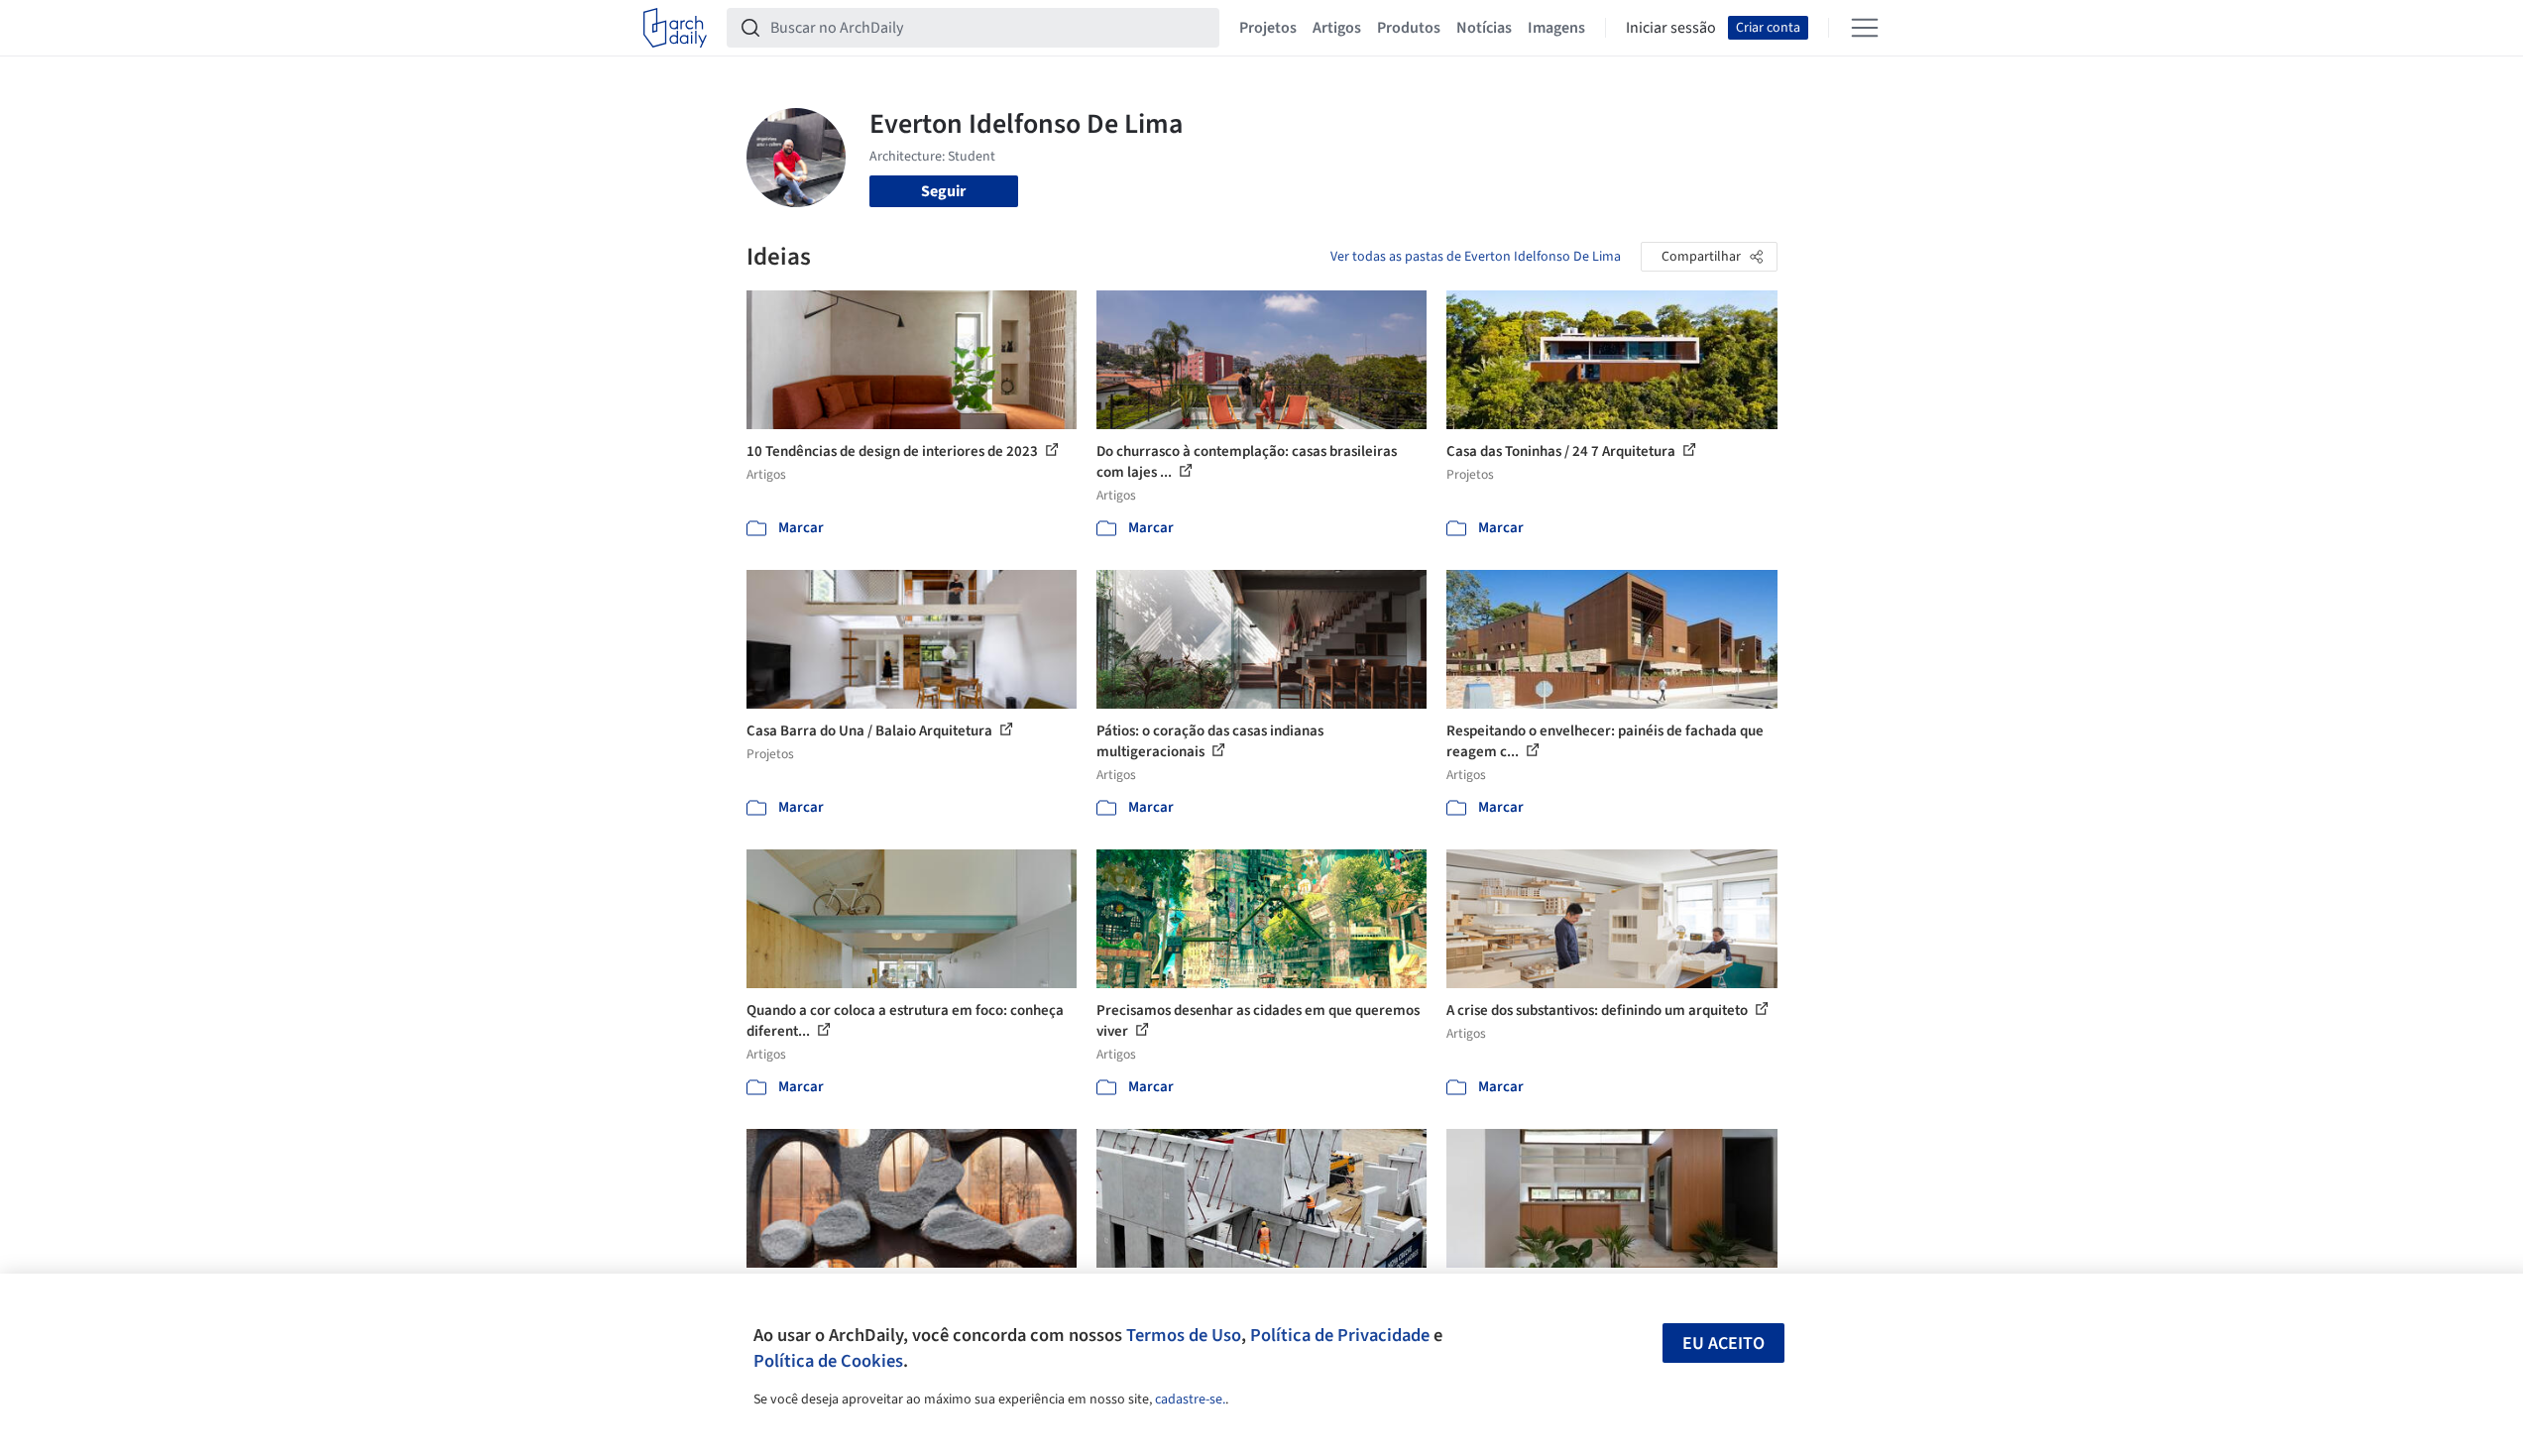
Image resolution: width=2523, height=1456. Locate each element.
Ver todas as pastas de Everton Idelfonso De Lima (1476, 257)
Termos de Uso (1184, 1335)
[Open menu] (1865, 28)
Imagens (1556, 28)
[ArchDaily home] (675, 28)
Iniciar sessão (1671, 28)
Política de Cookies (828, 1361)
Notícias (1484, 28)
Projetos (1268, 28)
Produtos (1409, 28)
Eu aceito (1723, 1344)
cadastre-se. (1190, 1400)
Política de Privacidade (1340, 1335)
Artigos (1337, 28)
